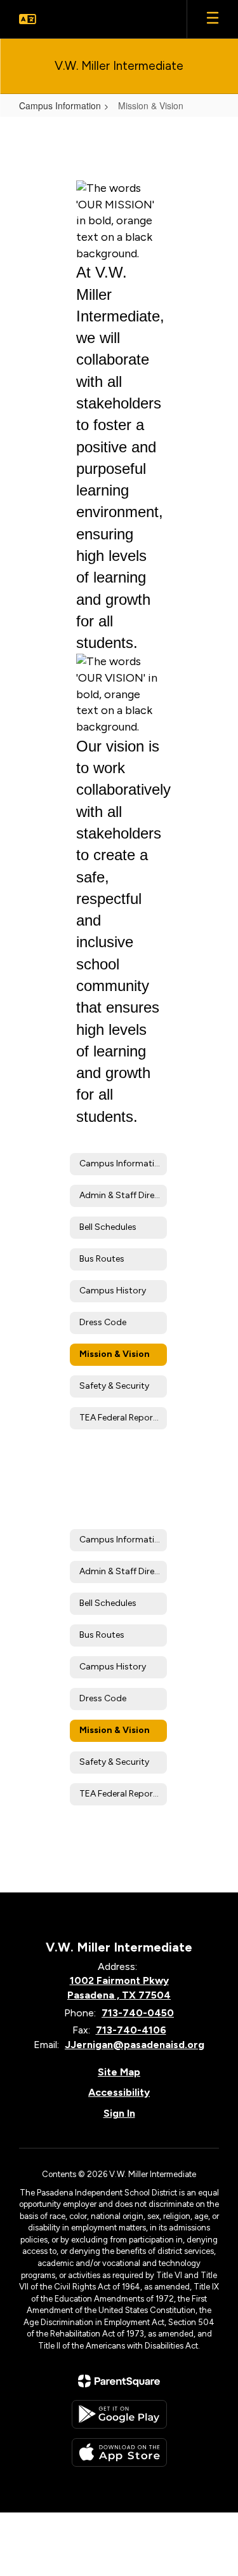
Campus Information (60, 105)
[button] (28, 19)
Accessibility (119, 2092)
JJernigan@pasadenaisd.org (135, 2045)
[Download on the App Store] (119, 2452)
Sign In (119, 2113)
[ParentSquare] (119, 2381)
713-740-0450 (138, 2013)
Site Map (119, 2072)
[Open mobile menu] (213, 19)
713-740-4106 (131, 2030)
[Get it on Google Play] (119, 2414)
